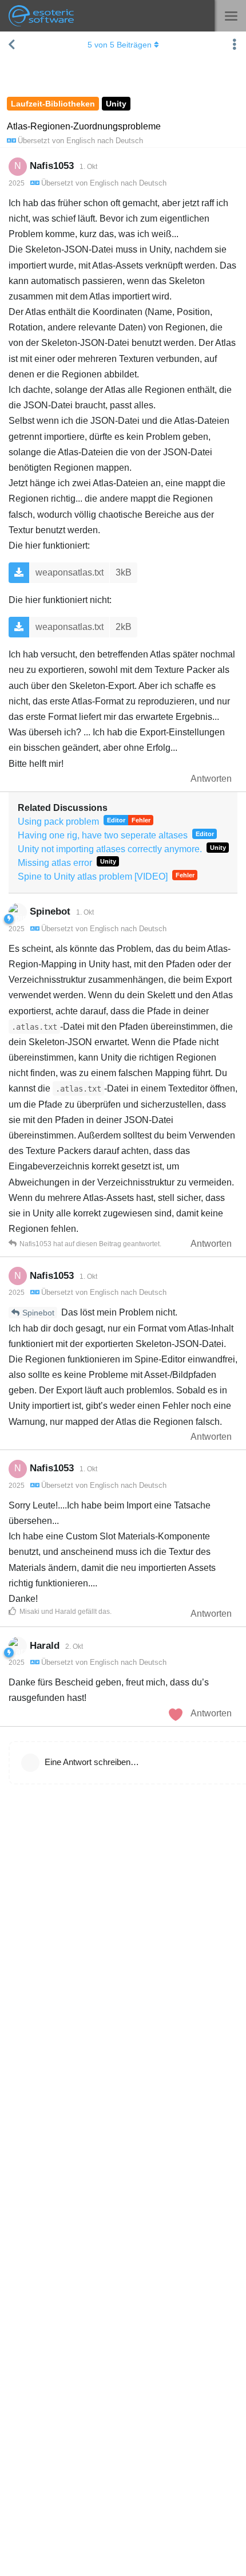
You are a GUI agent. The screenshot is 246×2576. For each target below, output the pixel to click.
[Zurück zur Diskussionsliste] (11, 45)
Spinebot (38, 1313)
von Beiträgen (120, 45)
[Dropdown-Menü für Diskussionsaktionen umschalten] (235, 45)
